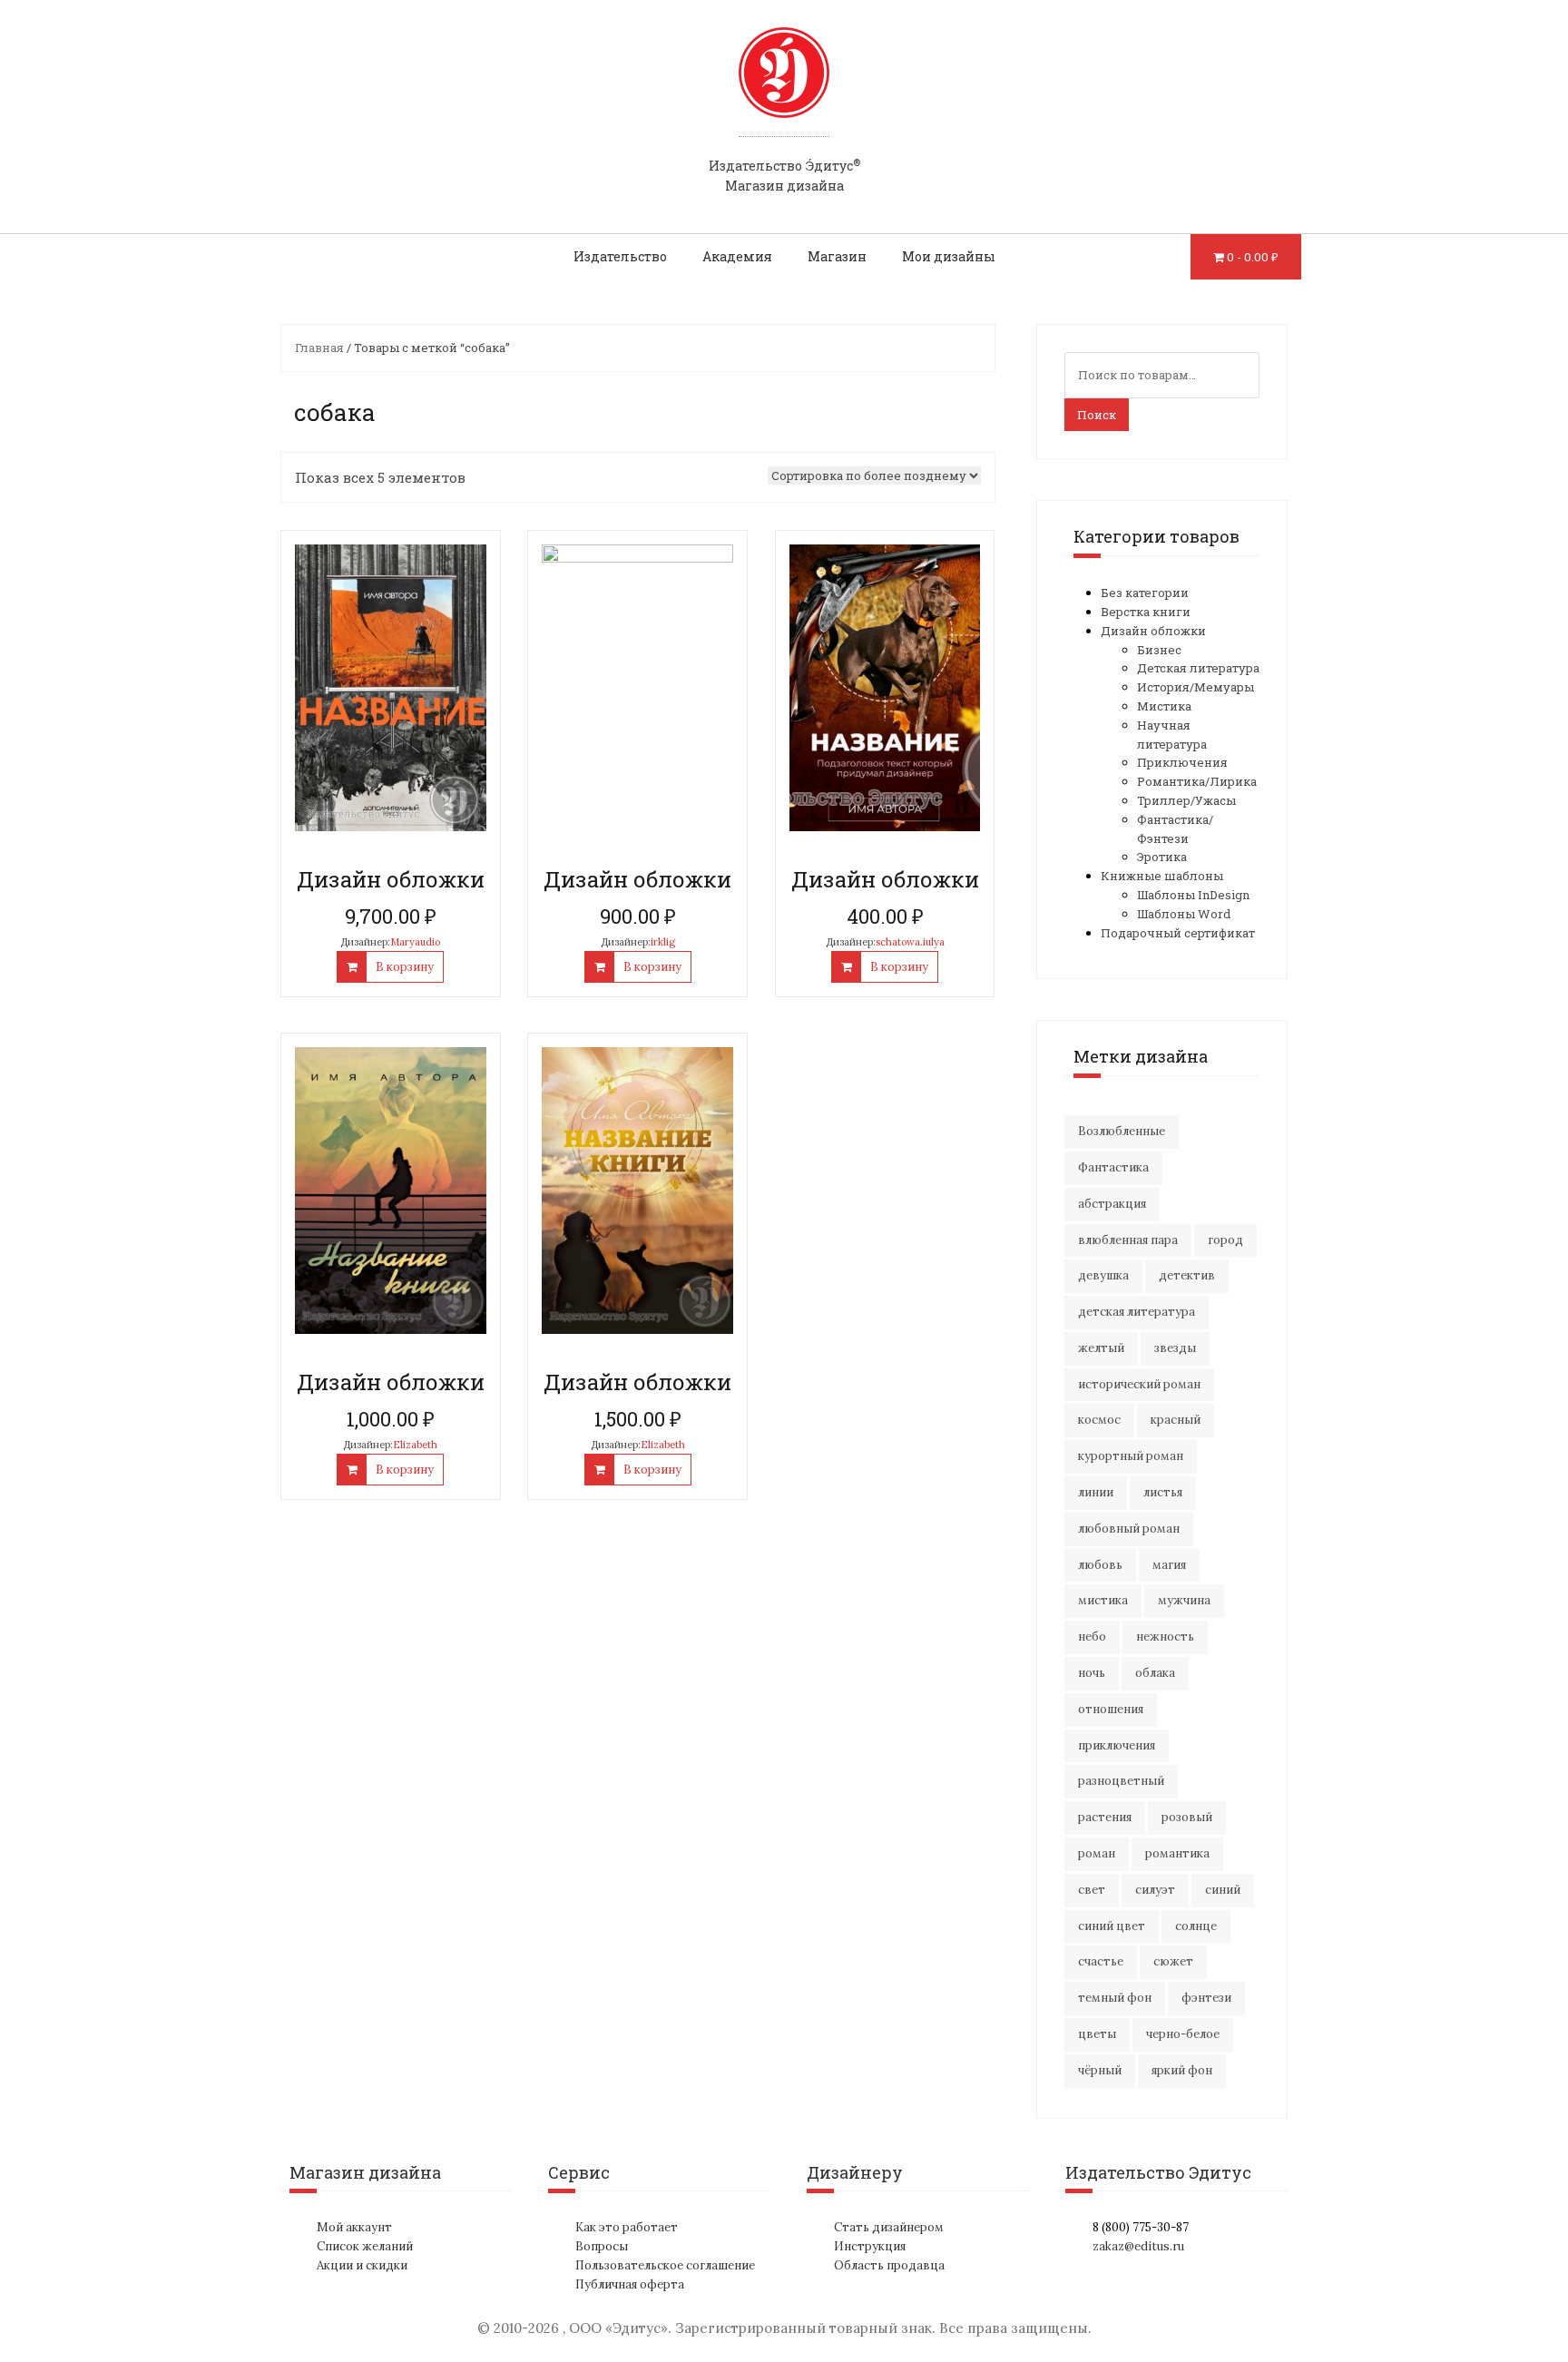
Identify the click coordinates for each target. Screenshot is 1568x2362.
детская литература (1137, 1312)
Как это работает (627, 2227)
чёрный (1100, 2070)
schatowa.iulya (910, 942)
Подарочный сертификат (1178, 933)
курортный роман (1131, 1456)
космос (1099, 1420)
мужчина (1184, 1600)
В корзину (405, 967)
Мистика (1164, 706)
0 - (1253, 257)
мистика (1103, 1600)
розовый (1187, 1817)
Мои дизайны (949, 256)
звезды (1175, 1348)
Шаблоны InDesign (1193, 895)
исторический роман (1139, 1384)
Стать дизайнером (889, 2227)
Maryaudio (415, 942)
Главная (319, 348)
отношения (1111, 1709)
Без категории (1145, 593)
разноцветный (1121, 1781)
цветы (1097, 2034)
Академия (737, 256)
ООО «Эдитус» (618, 2328)
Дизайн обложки (1153, 631)
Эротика (1162, 857)
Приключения (1182, 762)
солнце (1196, 1926)
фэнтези (1206, 1998)
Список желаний (365, 2246)
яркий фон (1182, 2070)
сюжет (1173, 1961)
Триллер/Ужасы (1186, 800)
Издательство (620, 256)
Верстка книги (1146, 612)
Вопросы (602, 2246)
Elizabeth (415, 1445)
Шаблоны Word (1184, 914)
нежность (1165, 1637)
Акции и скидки (362, 2265)
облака (1155, 1673)
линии (1096, 1492)
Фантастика (1113, 1167)
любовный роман (1129, 1529)
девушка (1103, 1275)
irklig (663, 942)
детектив (1187, 1275)
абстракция (1112, 1204)
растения (1105, 1817)
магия (1169, 1565)
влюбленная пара (1128, 1240)
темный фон (1115, 1998)
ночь (1092, 1673)
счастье (1101, 1961)
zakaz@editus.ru (1138, 2246)
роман (1097, 1853)
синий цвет (1112, 1926)
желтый (1101, 1348)
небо (1092, 1637)
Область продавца (889, 2265)
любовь (1100, 1565)
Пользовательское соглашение (665, 2265)
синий (1223, 1890)
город (1225, 1240)
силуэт (1155, 1890)
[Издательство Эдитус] (784, 90)
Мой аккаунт (354, 2227)
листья (1163, 1492)
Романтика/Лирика (1197, 781)
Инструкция (870, 2246)
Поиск (1097, 415)
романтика (1177, 1853)
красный (1176, 1420)
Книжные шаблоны (1162, 876)
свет (1092, 1890)
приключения (1117, 1745)
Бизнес (1159, 650)
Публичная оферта (630, 2284)
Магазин (837, 256)
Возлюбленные (1122, 1131)
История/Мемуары (1196, 687)
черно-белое (1183, 2034)
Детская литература (1198, 668)
